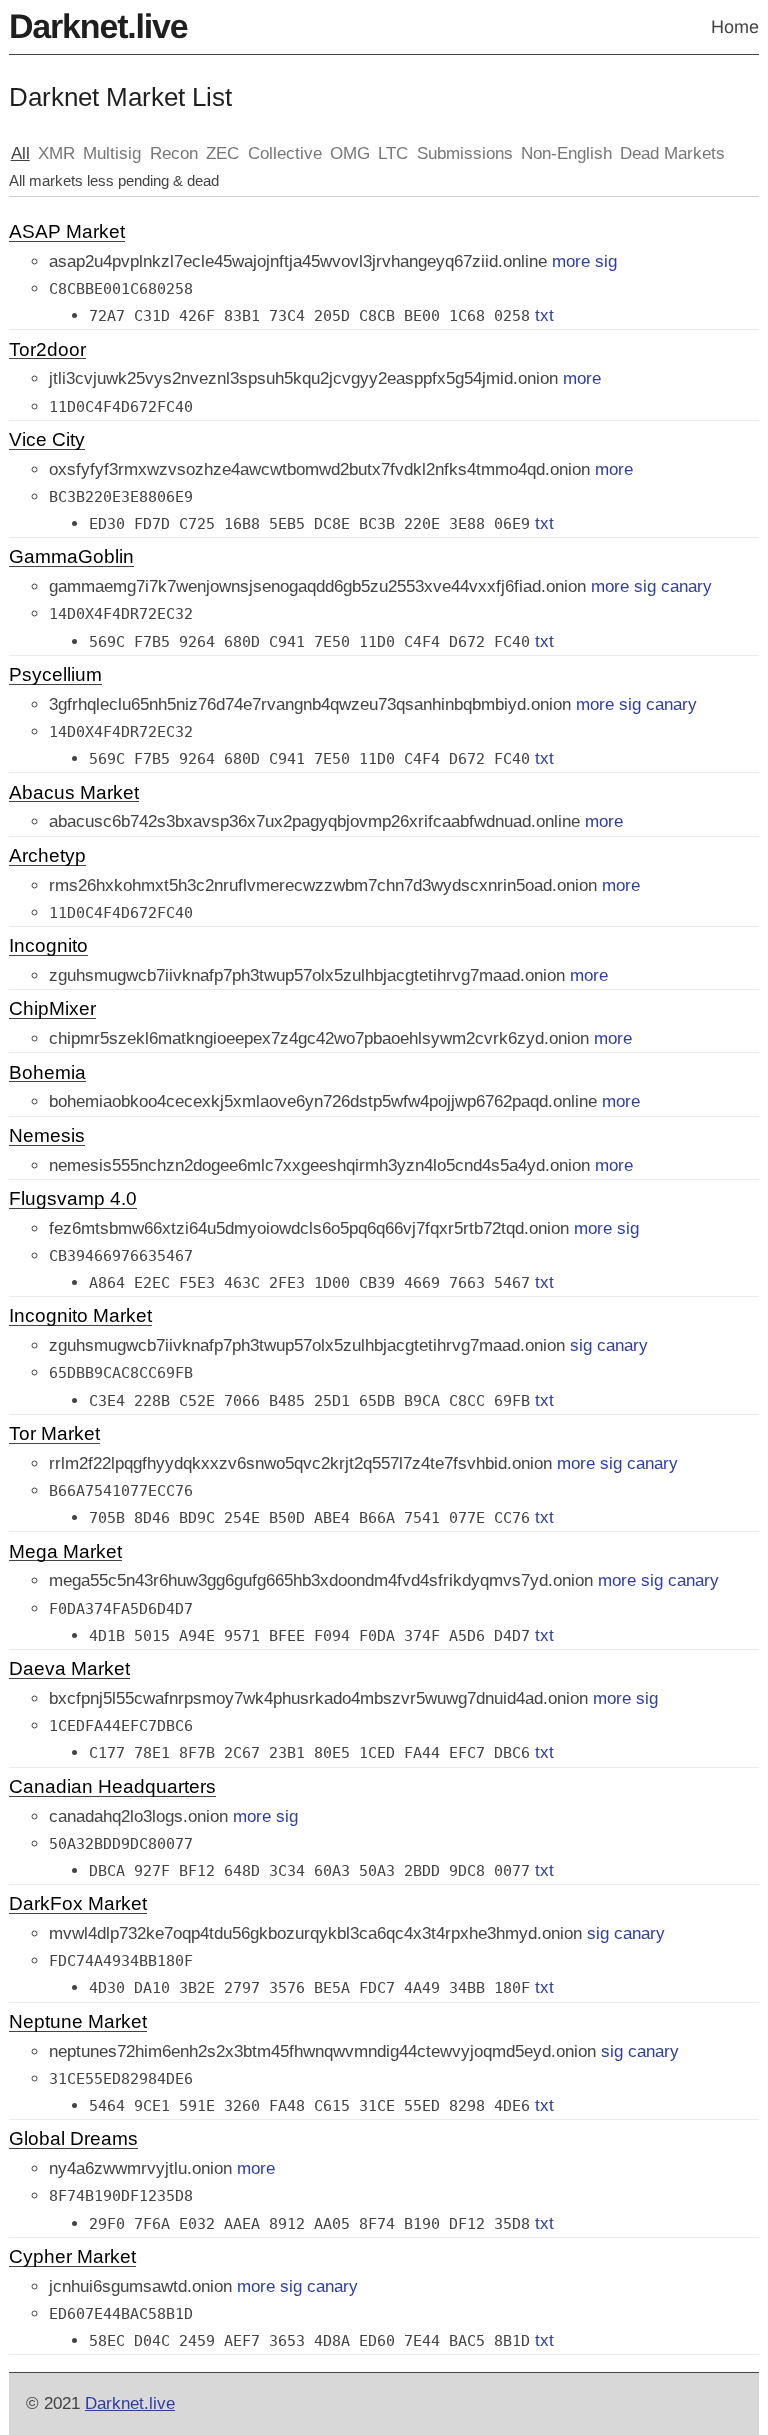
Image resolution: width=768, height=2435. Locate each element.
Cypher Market (72, 2258)
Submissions (465, 153)
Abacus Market (74, 794)
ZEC (222, 153)
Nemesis (47, 1137)
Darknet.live (98, 27)
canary (686, 586)
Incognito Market (80, 1317)
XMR (56, 153)
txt (544, 315)
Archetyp (47, 857)
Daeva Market (69, 1670)
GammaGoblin (71, 558)
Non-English (566, 153)
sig (606, 261)
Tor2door (47, 351)
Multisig (112, 153)
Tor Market (54, 1435)
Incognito (48, 947)
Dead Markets (672, 153)
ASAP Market (67, 233)
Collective (285, 153)
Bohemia (47, 1074)
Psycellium (55, 676)
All (20, 153)
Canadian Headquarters (112, 1788)
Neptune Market (78, 2023)
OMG (350, 153)
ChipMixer (52, 1010)
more (571, 261)
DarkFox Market (78, 1905)
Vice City (47, 441)
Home (735, 27)
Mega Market (65, 1553)
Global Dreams (73, 2140)
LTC (393, 153)
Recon (174, 153)
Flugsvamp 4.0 (73, 1200)
